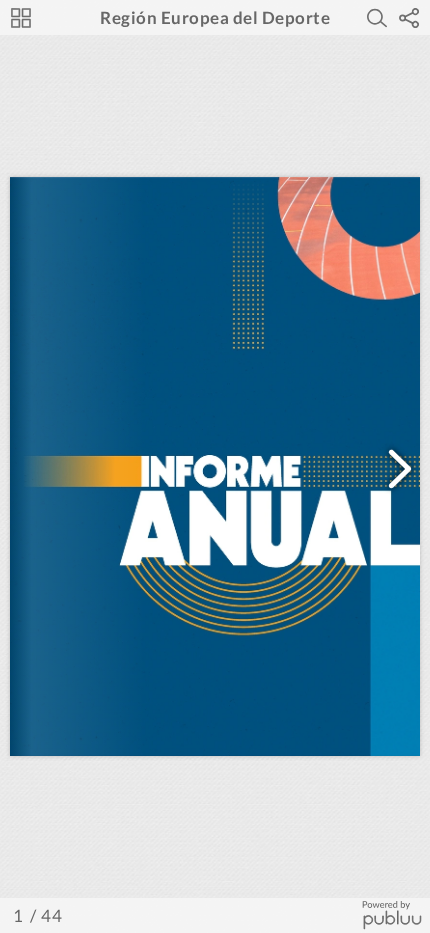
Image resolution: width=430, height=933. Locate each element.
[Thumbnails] (21, 18)
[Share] (409, 18)
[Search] (377, 18)
